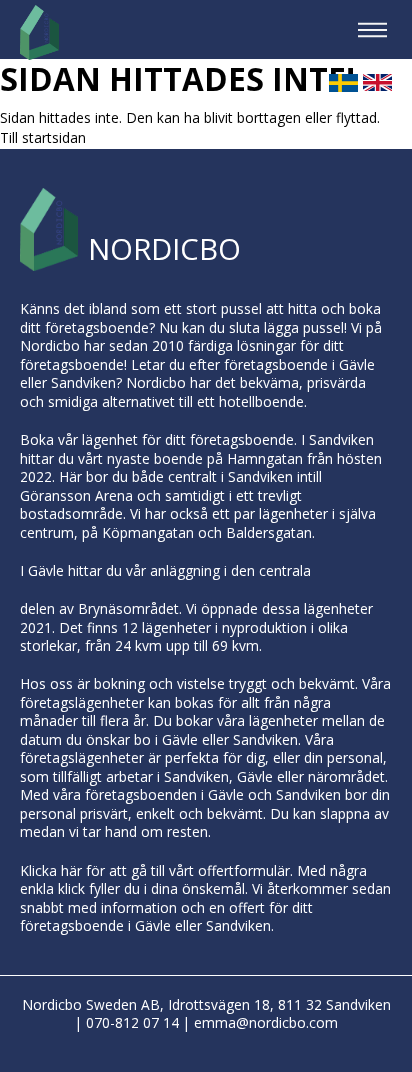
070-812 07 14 (132, 1022)
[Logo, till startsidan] (39, 32)
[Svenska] (343, 88)
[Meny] (372, 29)
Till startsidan (43, 137)
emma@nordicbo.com (266, 1022)
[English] (377, 88)
